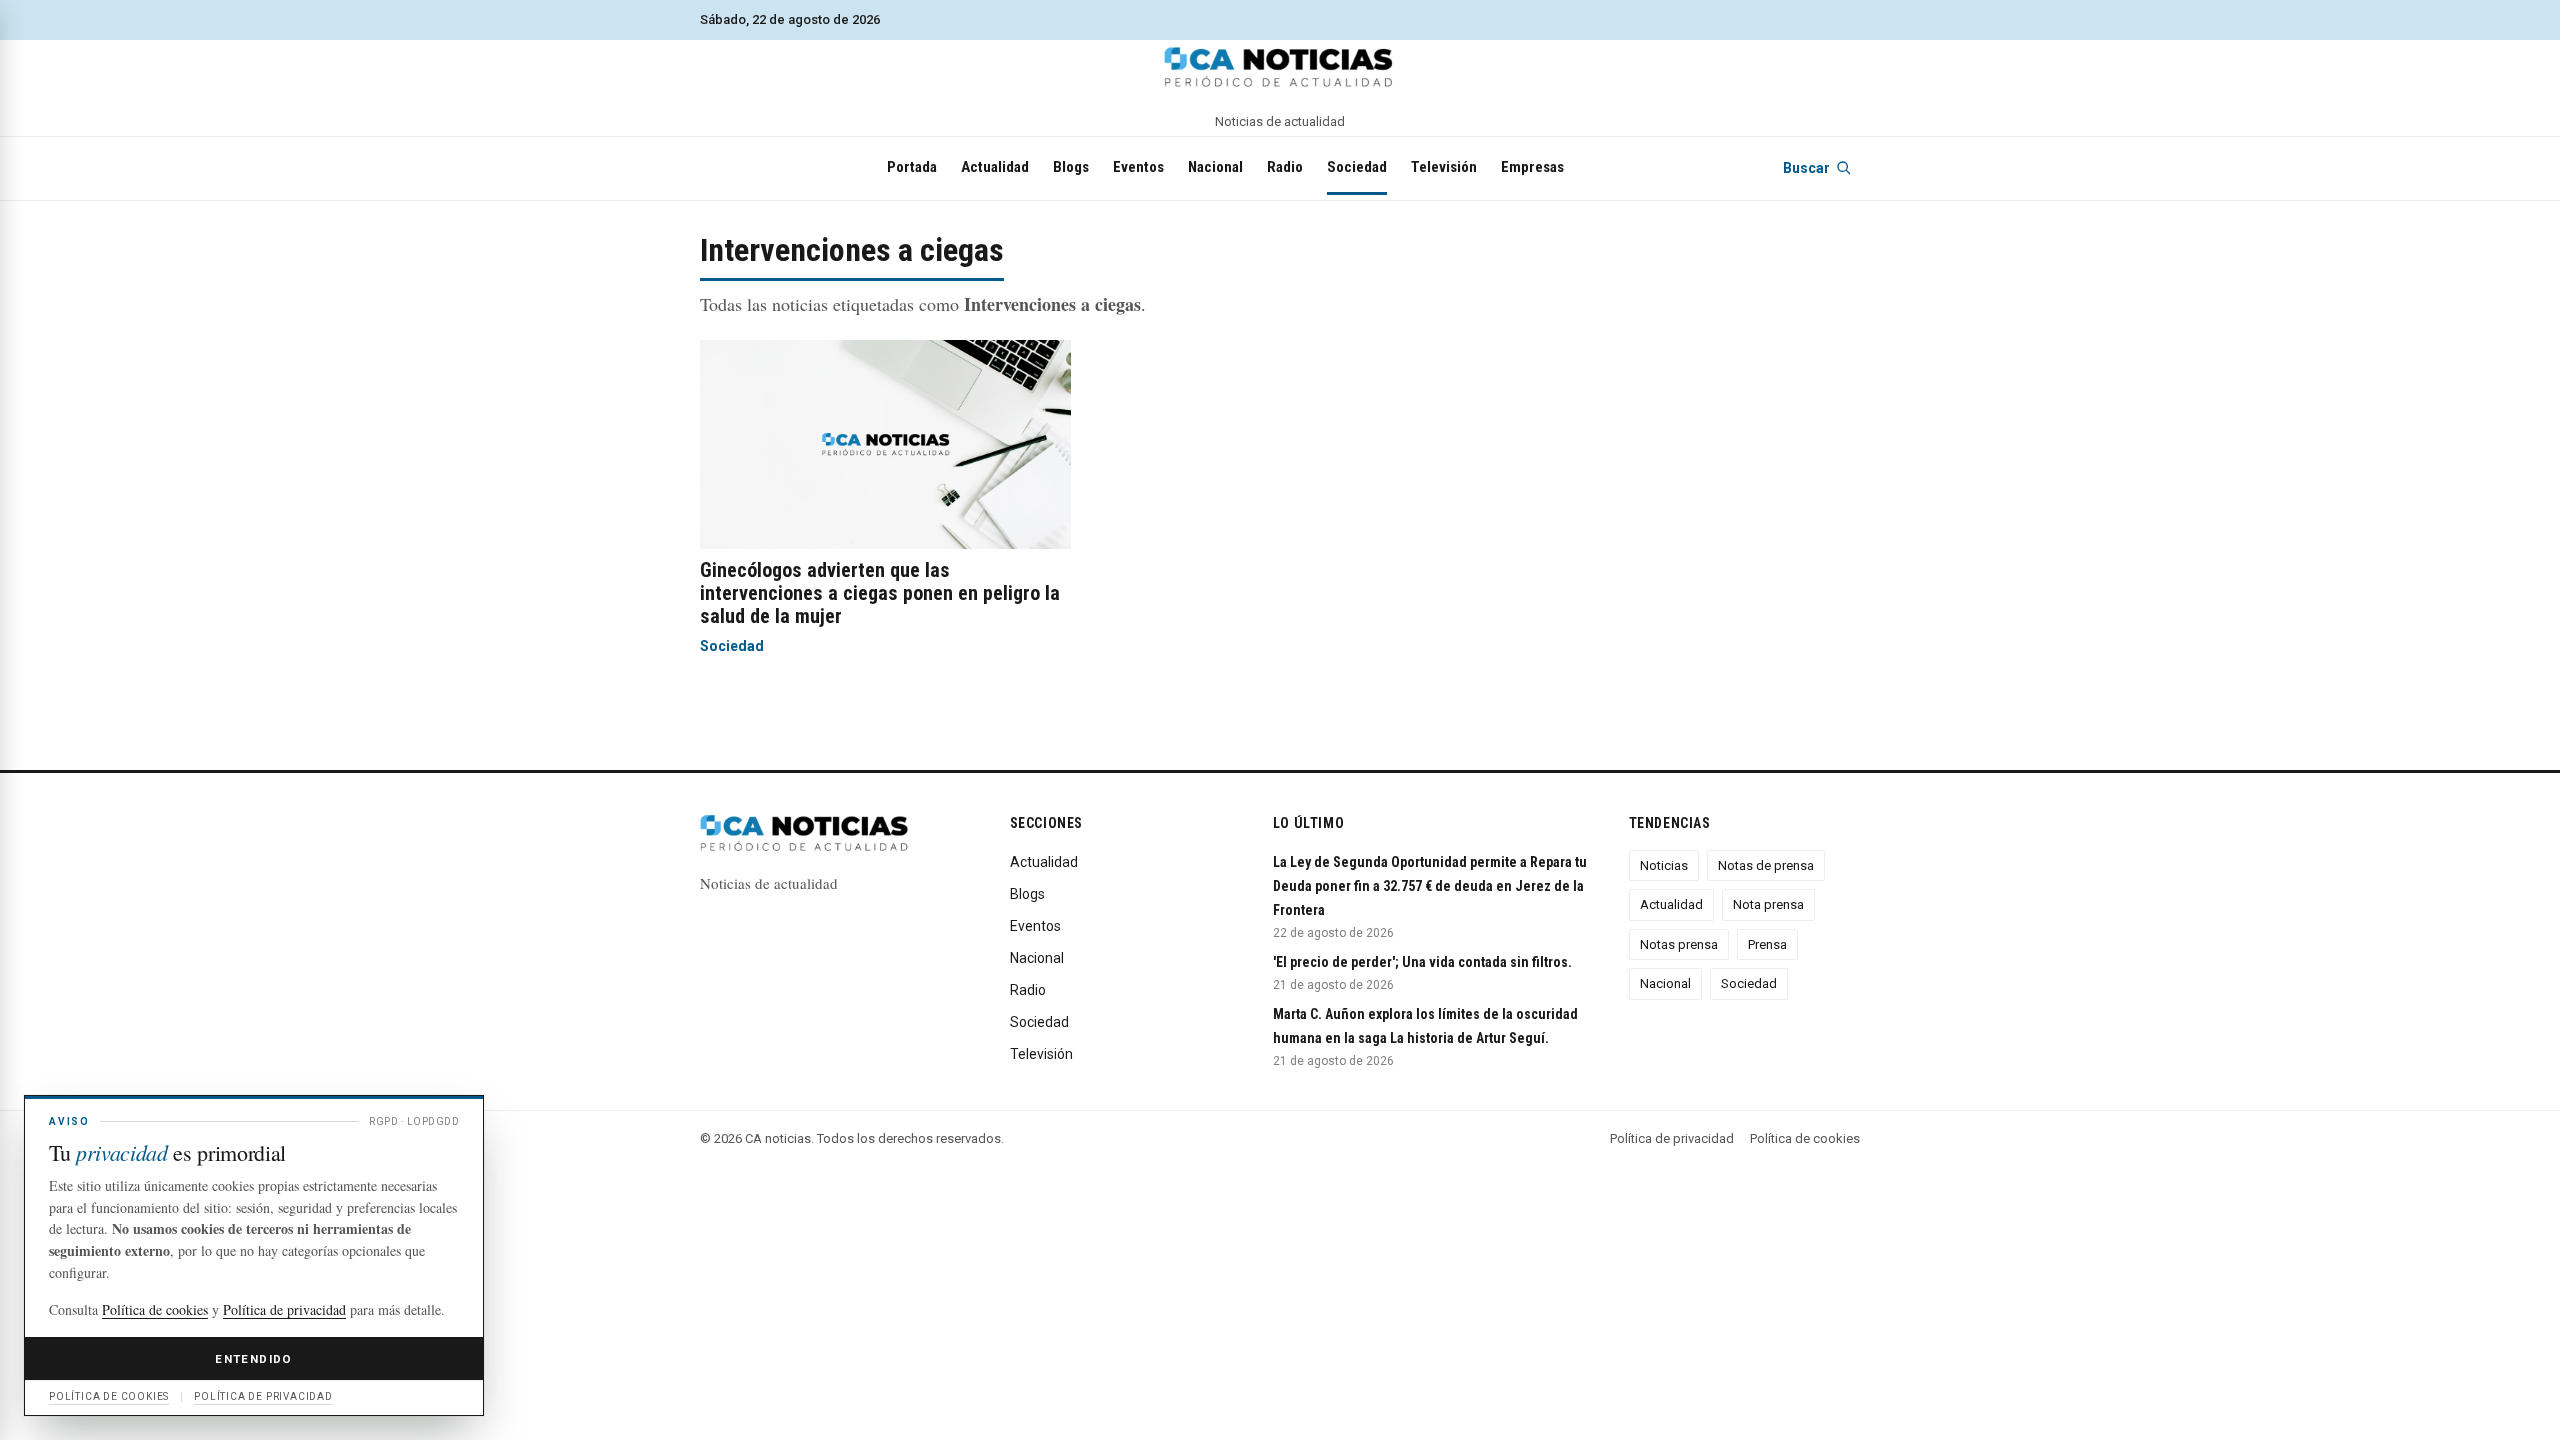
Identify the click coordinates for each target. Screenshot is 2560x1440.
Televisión (1444, 167)
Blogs (1071, 167)
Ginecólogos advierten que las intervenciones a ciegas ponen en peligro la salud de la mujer (880, 593)
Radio (1285, 167)
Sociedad (1357, 167)
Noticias (1664, 865)
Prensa (1767, 944)
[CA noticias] (1280, 67)
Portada (912, 167)
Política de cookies (1805, 1138)
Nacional (1215, 167)
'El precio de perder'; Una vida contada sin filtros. (1422, 962)
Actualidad (995, 167)
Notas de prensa (1766, 865)
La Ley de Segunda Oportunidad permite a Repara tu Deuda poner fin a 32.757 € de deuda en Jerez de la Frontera (1430, 886)
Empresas (1532, 167)
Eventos (1138, 167)
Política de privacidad (1672, 1138)
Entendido (253, 1359)
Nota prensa (1768, 904)
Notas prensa (1679, 944)
